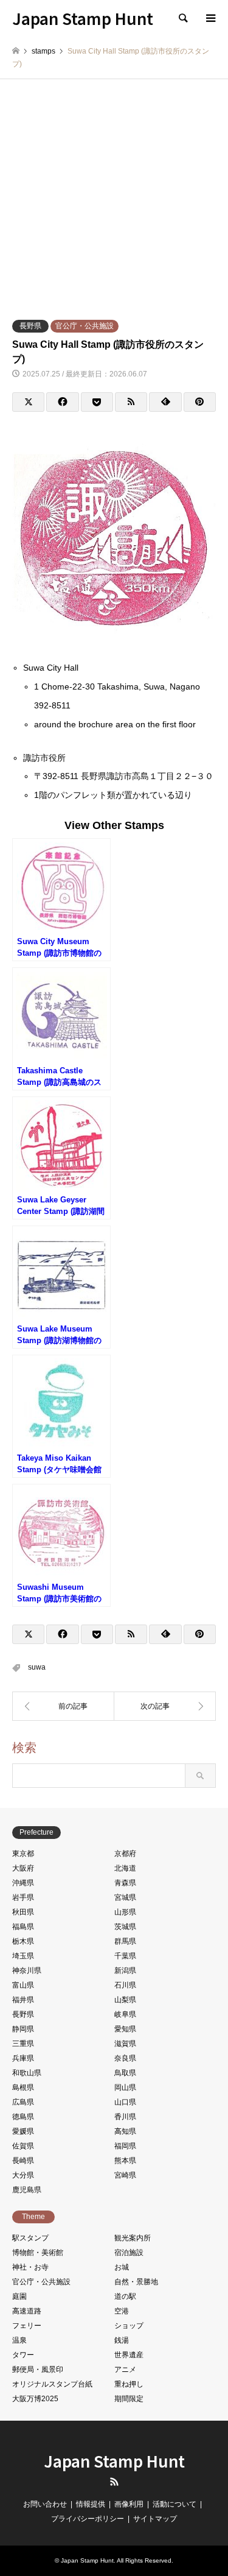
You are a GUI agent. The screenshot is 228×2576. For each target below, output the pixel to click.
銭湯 (122, 2340)
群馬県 (125, 1941)
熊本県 (125, 2161)
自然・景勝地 (136, 2282)
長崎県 (23, 2161)
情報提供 (91, 2504)
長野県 (30, 326)
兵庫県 (23, 2058)
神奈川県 (27, 1971)
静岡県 (23, 2029)
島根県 (23, 2087)
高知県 (125, 2131)
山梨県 (125, 2000)
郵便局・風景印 (38, 2370)
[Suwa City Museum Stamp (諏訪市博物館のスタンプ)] (165, 1706)
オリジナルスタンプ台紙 (52, 2384)
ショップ (129, 2326)
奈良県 (125, 2058)
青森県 (125, 1883)
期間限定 (129, 2399)
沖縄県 (23, 1883)
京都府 (125, 1854)
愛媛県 (23, 2131)
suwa (37, 1667)
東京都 (23, 1854)
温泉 (19, 2340)
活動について (174, 2504)
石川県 (125, 1985)
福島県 (23, 1927)
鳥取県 (125, 2073)
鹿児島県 (27, 2190)
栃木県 (23, 1941)
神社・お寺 (30, 2267)
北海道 (125, 1868)
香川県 (125, 2117)
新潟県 (125, 1971)
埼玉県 (23, 1956)
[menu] (210, 18)
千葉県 (125, 1956)
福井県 (23, 2000)
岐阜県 (125, 2014)
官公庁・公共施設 (85, 326)
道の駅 (125, 2296)
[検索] (182, 18)
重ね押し (129, 2384)
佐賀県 (23, 2146)
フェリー (27, 2326)
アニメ (125, 2370)
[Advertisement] (114, 199)
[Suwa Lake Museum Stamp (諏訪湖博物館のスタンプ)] (63, 1706)
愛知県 (125, 2029)
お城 (122, 2267)
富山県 (23, 1985)
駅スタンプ (30, 2238)
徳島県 (23, 2117)
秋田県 (23, 1912)
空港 (122, 2311)
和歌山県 (27, 2073)
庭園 (19, 2296)
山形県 (125, 1912)
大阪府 (23, 1868)
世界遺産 (129, 2355)
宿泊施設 (129, 2253)
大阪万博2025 (35, 2399)
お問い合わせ (45, 2504)
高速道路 (27, 2311)
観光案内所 (133, 2238)
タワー (23, 2355)
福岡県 (125, 2146)
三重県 (23, 2044)
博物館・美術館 (38, 2253)
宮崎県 (125, 2175)
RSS (114, 2482)
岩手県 (23, 1897)
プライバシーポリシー (88, 2519)
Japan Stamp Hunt (114, 2461)
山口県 (125, 2102)
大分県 (23, 2175)
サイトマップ (155, 2519)
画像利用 (129, 2504)
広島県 (23, 2102)
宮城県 (125, 1897)
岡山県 (125, 2087)
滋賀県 (125, 2044)
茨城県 (125, 1927)
